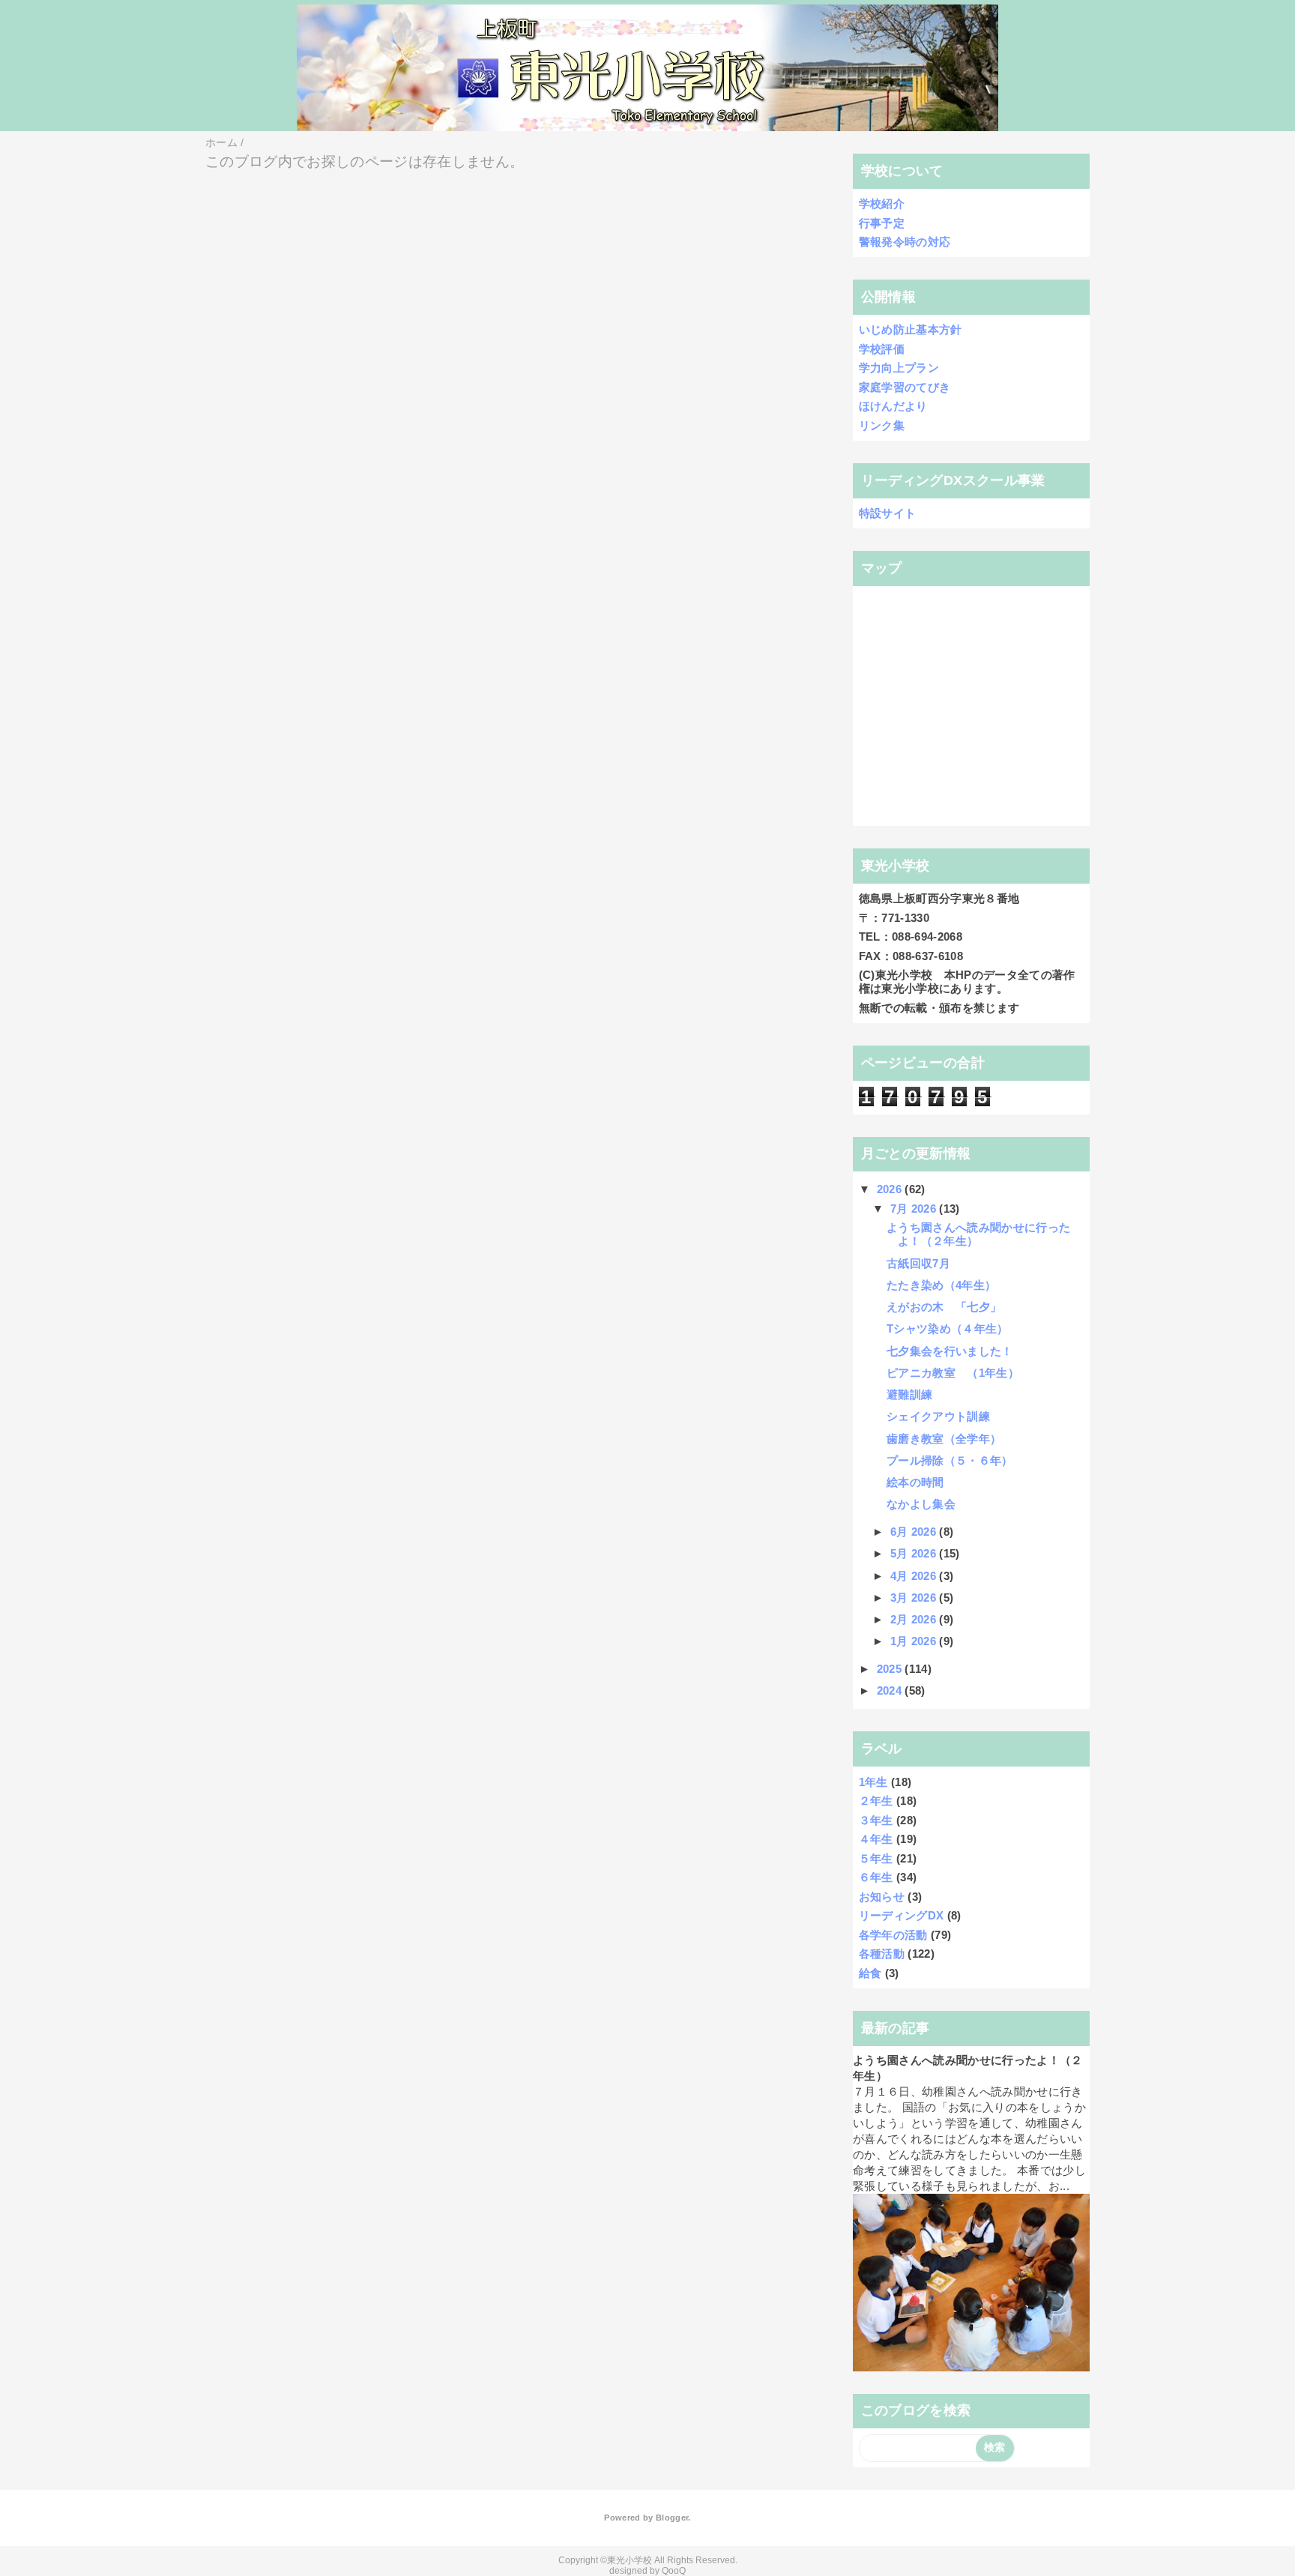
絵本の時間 (915, 1482)
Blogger (672, 2518)
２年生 (876, 1801)
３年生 (876, 1820)
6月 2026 (915, 1532)
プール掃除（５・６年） (950, 1460)
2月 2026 (915, 1619)
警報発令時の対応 (905, 242)
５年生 (876, 1858)
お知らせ (882, 1897)
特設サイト (888, 513)
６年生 (876, 1877)
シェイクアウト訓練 (938, 1416)
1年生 (873, 1782)
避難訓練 (909, 1394)
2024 (891, 1690)
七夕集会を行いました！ (950, 1351)
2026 (891, 1189)
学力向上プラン (899, 368)
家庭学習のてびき (905, 387)
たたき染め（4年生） (941, 1285)
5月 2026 (915, 1553)
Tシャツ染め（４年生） (948, 1328)
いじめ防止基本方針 (911, 329)
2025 (891, 1669)
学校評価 (882, 349)
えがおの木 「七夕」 (944, 1307)
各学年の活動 (893, 1935)
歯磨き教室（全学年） (944, 1439)
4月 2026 (915, 1576)
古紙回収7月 (918, 1263)
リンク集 (882, 425)
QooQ (674, 2571)
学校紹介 (882, 203)
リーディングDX (902, 1915)
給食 (870, 1973)
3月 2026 (915, 1598)
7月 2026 (915, 1209)
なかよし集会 (921, 1504)
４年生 (876, 1839)
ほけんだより (893, 406)
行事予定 (882, 223)
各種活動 (882, 1954)
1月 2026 (915, 1641)
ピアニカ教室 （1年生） (953, 1373)
